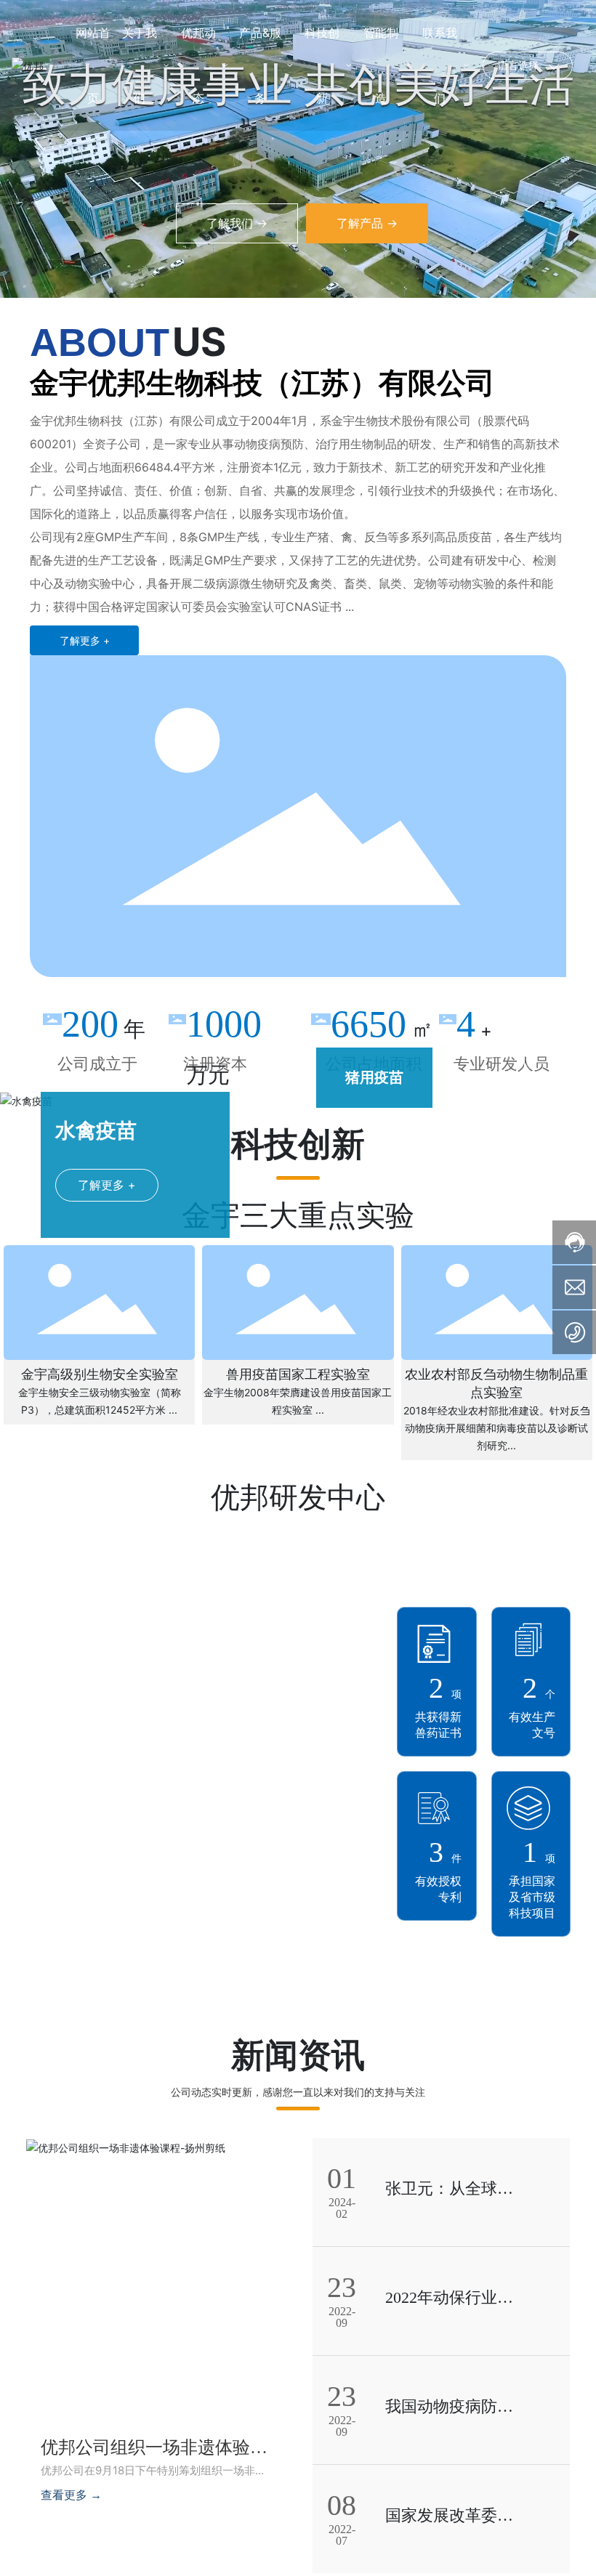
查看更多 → (71, 2495)
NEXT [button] (475, 1077)
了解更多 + (107, 1185)
